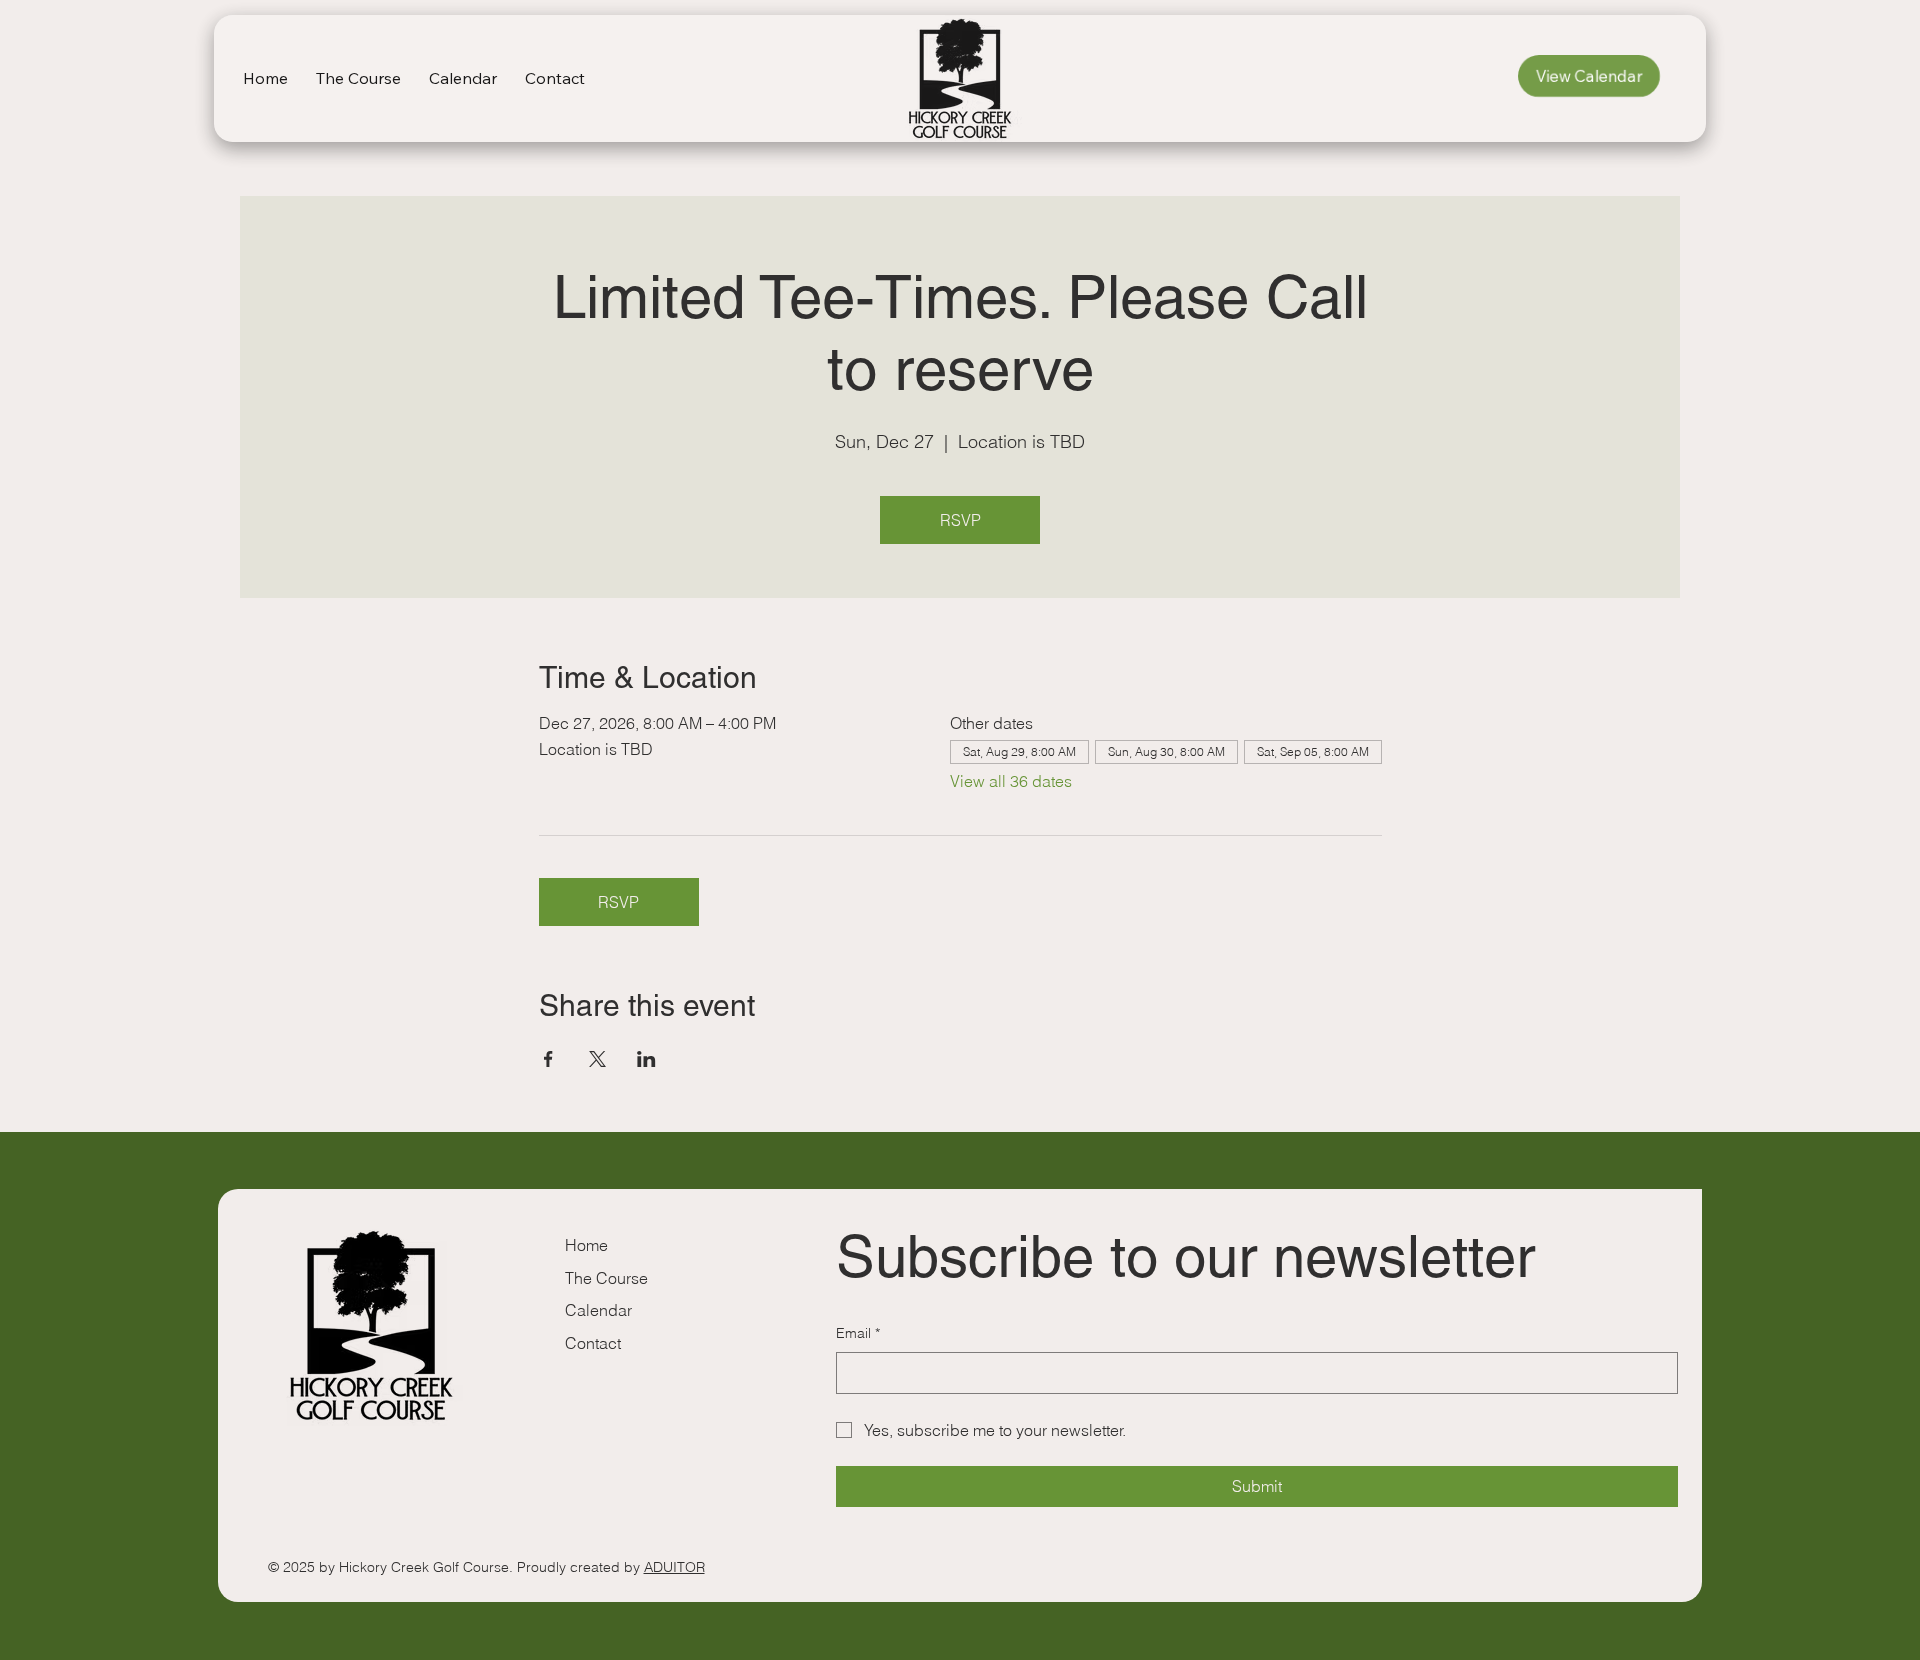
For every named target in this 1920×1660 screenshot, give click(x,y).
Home (586, 1245)
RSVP (960, 520)
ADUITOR (674, 1567)
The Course (606, 1278)
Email (858, 1333)
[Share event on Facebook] (548, 1059)
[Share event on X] (597, 1059)
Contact (593, 1343)
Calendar (598, 1310)
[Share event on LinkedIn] (646, 1059)
